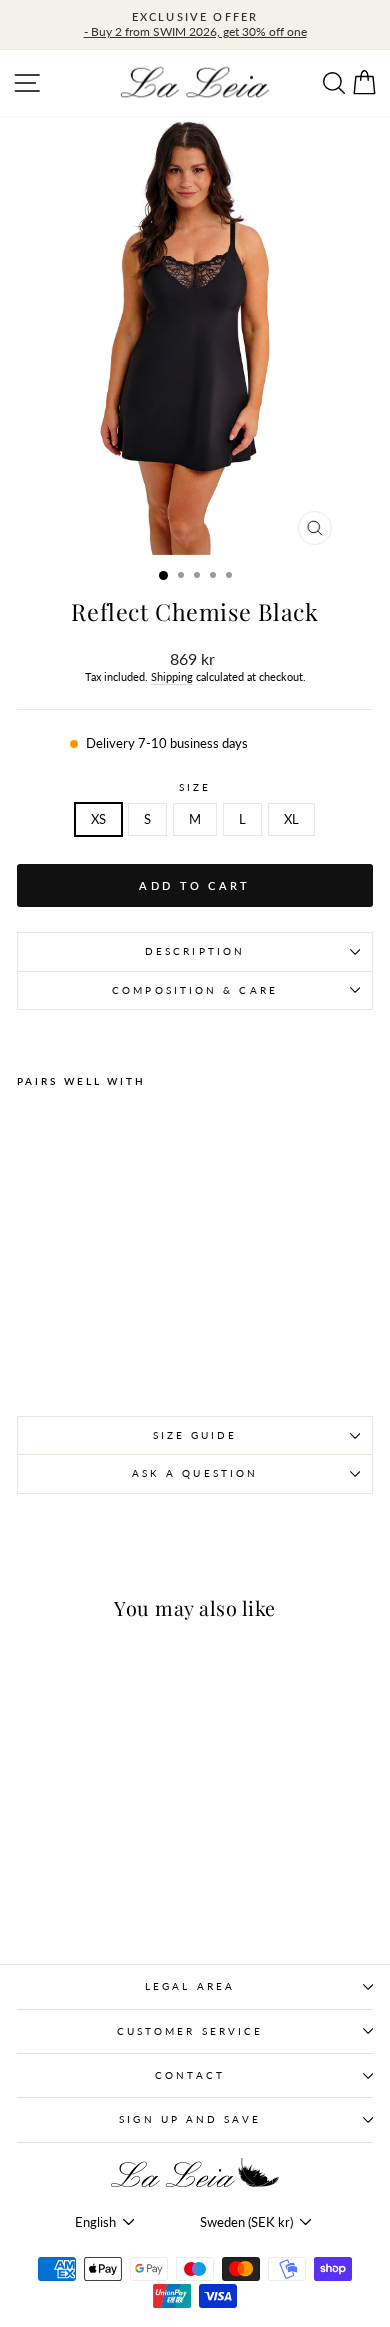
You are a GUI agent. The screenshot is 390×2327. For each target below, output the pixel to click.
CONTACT (190, 2075)
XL (291, 819)
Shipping (172, 676)
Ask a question (195, 1473)
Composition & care (195, 990)
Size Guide (195, 1435)
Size (195, 787)
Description (195, 951)
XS (98, 819)
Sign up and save (189, 2119)
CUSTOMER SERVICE (190, 2031)
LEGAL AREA (190, 1986)
